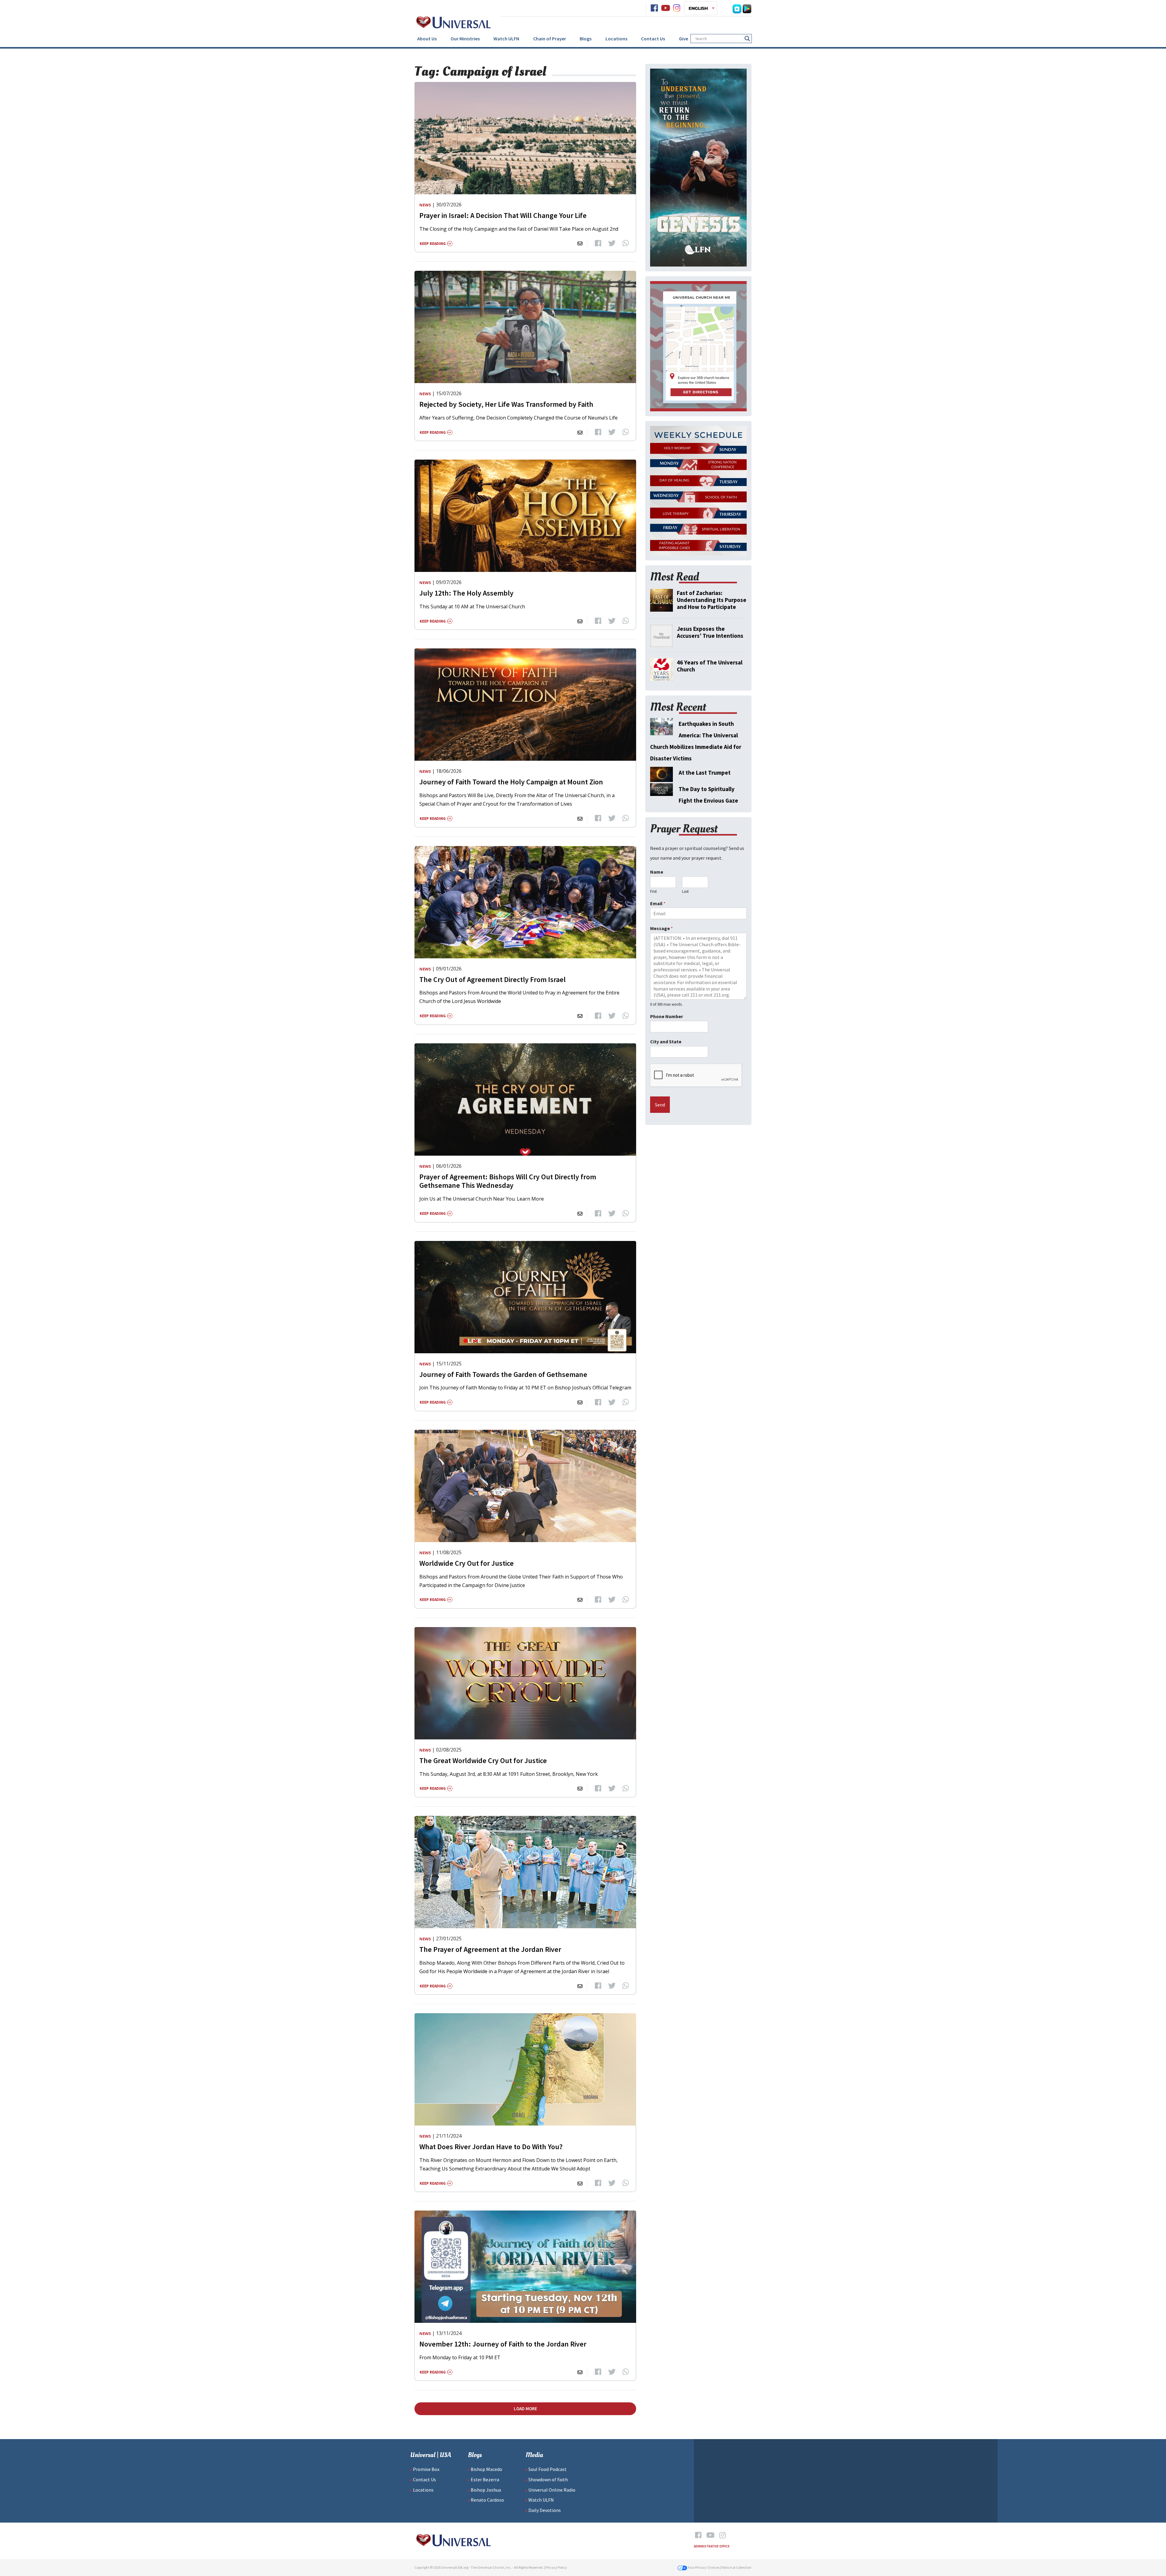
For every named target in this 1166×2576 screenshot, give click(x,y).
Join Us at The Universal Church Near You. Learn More (482, 1199)
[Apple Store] (737, 8)
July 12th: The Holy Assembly (466, 593)
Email (658, 903)
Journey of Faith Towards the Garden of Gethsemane (503, 1374)
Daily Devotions (545, 2510)
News (425, 205)
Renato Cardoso (487, 2500)
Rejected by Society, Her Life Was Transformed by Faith (506, 404)
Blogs (586, 39)
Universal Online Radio (552, 2490)
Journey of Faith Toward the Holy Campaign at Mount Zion (511, 782)
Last (685, 892)
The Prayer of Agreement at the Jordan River (490, 1949)
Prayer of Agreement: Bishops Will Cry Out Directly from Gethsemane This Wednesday (508, 1181)
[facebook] (654, 8)
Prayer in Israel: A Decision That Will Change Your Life (503, 215)
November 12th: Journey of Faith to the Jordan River (503, 2344)
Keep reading (433, 244)
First (653, 892)
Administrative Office (712, 2546)
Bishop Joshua (486, 2490)
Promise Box (426, 2469)
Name (657, 872)
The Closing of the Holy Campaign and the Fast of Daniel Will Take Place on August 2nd (519, 229)
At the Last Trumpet (705, 773)
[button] (701, 8)
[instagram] (677, 8)
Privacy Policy (556, 2567)
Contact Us (653, 39)
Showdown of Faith (548, 2479)
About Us (427, 39)
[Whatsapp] (626, 243)
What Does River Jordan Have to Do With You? (491, 2147)
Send (660, 1105)
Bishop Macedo (486, 2469)
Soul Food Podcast (547, 2469)
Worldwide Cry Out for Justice (467, 1563)
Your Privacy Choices (703, 2567)
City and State (666, 1042)
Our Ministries (465, 39)
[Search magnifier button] (747, 39)
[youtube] (666, 8)
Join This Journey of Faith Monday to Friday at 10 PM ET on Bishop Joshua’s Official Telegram (525, 1388)
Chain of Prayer (550, 39)
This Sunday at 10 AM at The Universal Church (472, 607)
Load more (525, 2409)
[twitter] (612, 243)
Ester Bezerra (485, 2479)
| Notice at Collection (736, 2567)
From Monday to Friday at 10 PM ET (460, 2357)
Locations (616, 39)
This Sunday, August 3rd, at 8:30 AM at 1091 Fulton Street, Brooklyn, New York (509, 1774)
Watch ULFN (506, 39)
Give (684, 39)
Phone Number (667, 1016)
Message (661, 928)
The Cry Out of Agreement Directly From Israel (493, 979)
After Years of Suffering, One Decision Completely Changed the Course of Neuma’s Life (518, 418)
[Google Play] (747, 8)
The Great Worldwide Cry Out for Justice (483, 1760)
